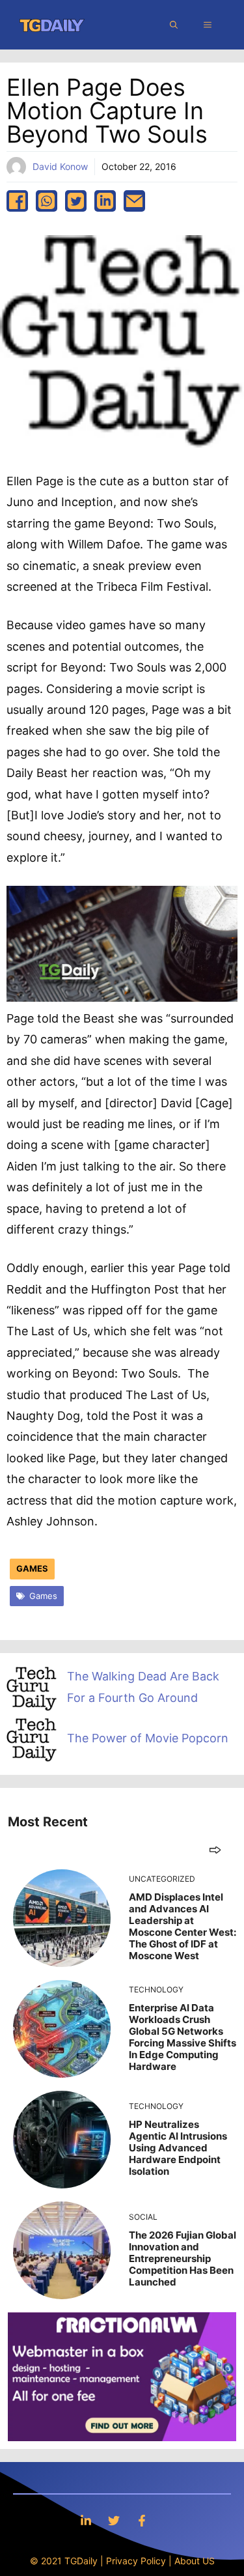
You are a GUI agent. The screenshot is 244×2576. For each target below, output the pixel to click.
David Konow (60, 166)
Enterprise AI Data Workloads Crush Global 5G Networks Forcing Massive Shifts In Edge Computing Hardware (183, 2037)
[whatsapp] (47, 201)
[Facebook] (142, 2520)
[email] (134, 201)
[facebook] (17, 201)
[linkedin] (105, 201)
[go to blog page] (215, 1849)
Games (32, 1568)
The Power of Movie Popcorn (148, 1738)
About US (195, 2561)
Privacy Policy (136, 2561)
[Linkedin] (86, 2520)
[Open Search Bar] (174, 25)
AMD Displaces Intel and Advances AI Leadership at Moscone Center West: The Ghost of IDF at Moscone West (183, 1926)
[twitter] (76, 201)
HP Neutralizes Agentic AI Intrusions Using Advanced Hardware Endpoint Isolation (178, 2148)
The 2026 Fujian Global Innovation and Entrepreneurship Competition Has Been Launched (183, 2258)
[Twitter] (114, 2520)
